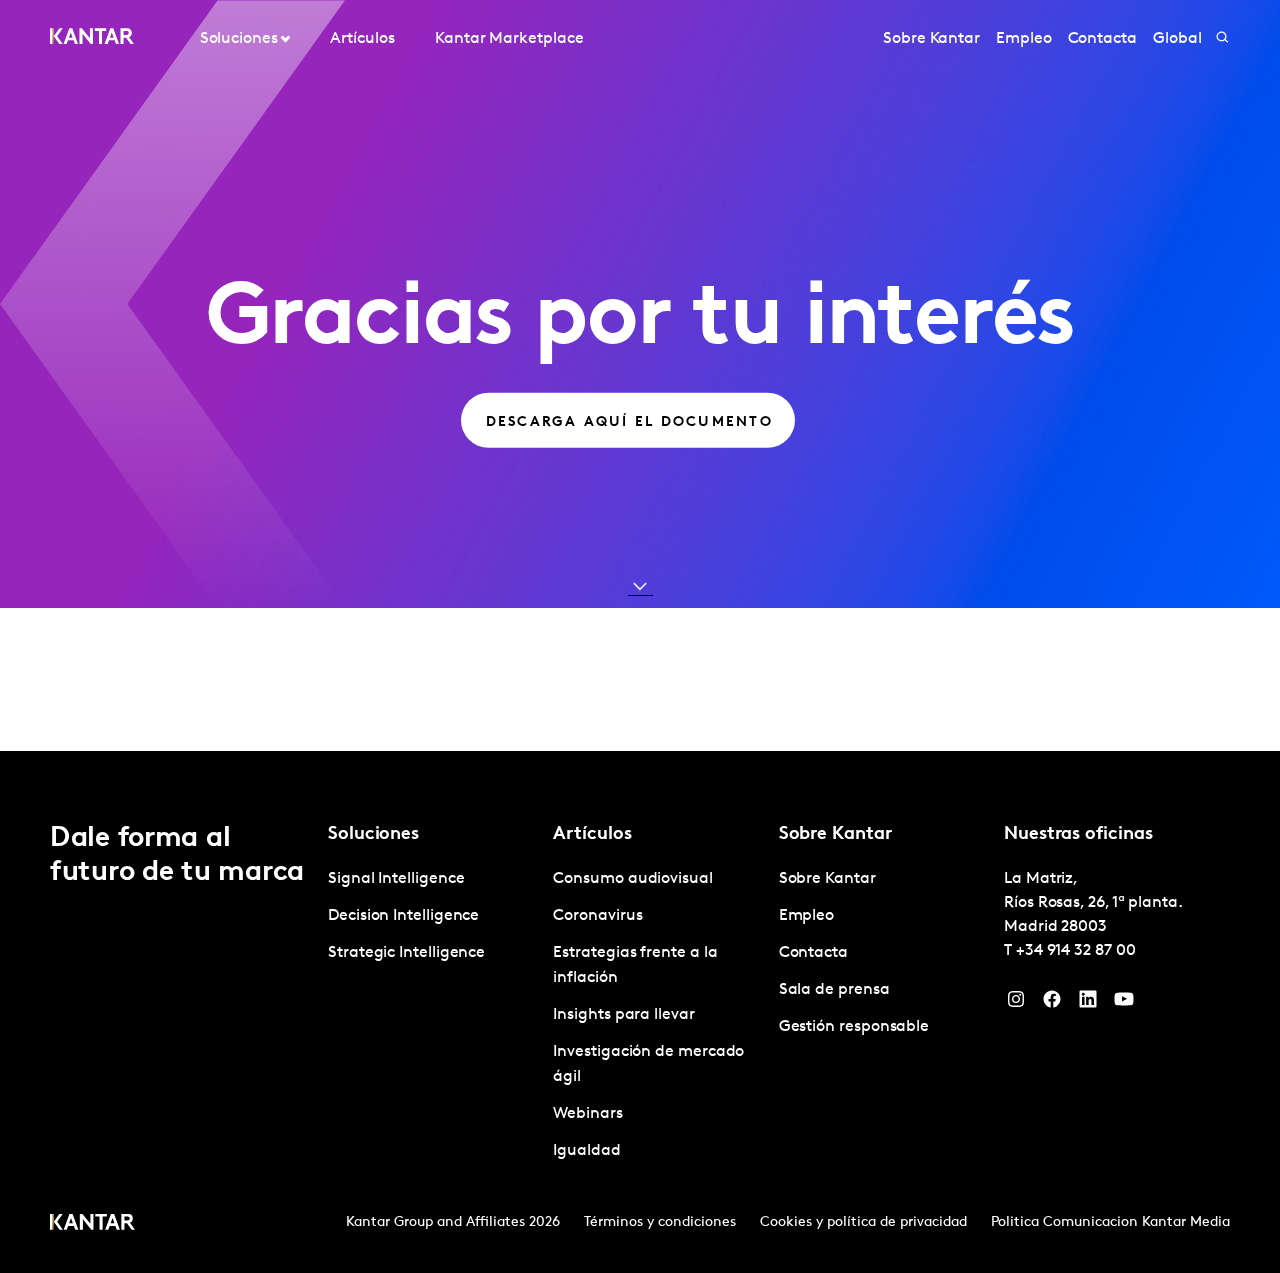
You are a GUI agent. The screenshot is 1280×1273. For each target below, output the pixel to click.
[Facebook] (1052, 1004)
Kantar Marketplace (509, 39)
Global (1177, 39)
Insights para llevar (623, 1015)
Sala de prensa (834, 990)
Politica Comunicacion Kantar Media (1110, 1222)
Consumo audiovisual (632, 879)
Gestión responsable (854, 1027)
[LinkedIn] (1088, 1004)
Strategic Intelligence (406, 953)
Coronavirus (597, 916)
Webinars (587, 1114)
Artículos (362, 39)
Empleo (1024, 39)
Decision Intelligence (403, 916)
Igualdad (586, 1151)
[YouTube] (1124, 1004)
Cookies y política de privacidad (863, 1222)
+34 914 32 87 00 (1076, 951)
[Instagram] (1016, 1004)
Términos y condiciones (660, 1222)
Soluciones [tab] (239, 39)
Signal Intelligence (396, 879)
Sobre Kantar (931, 39)
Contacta (1102, 39)
